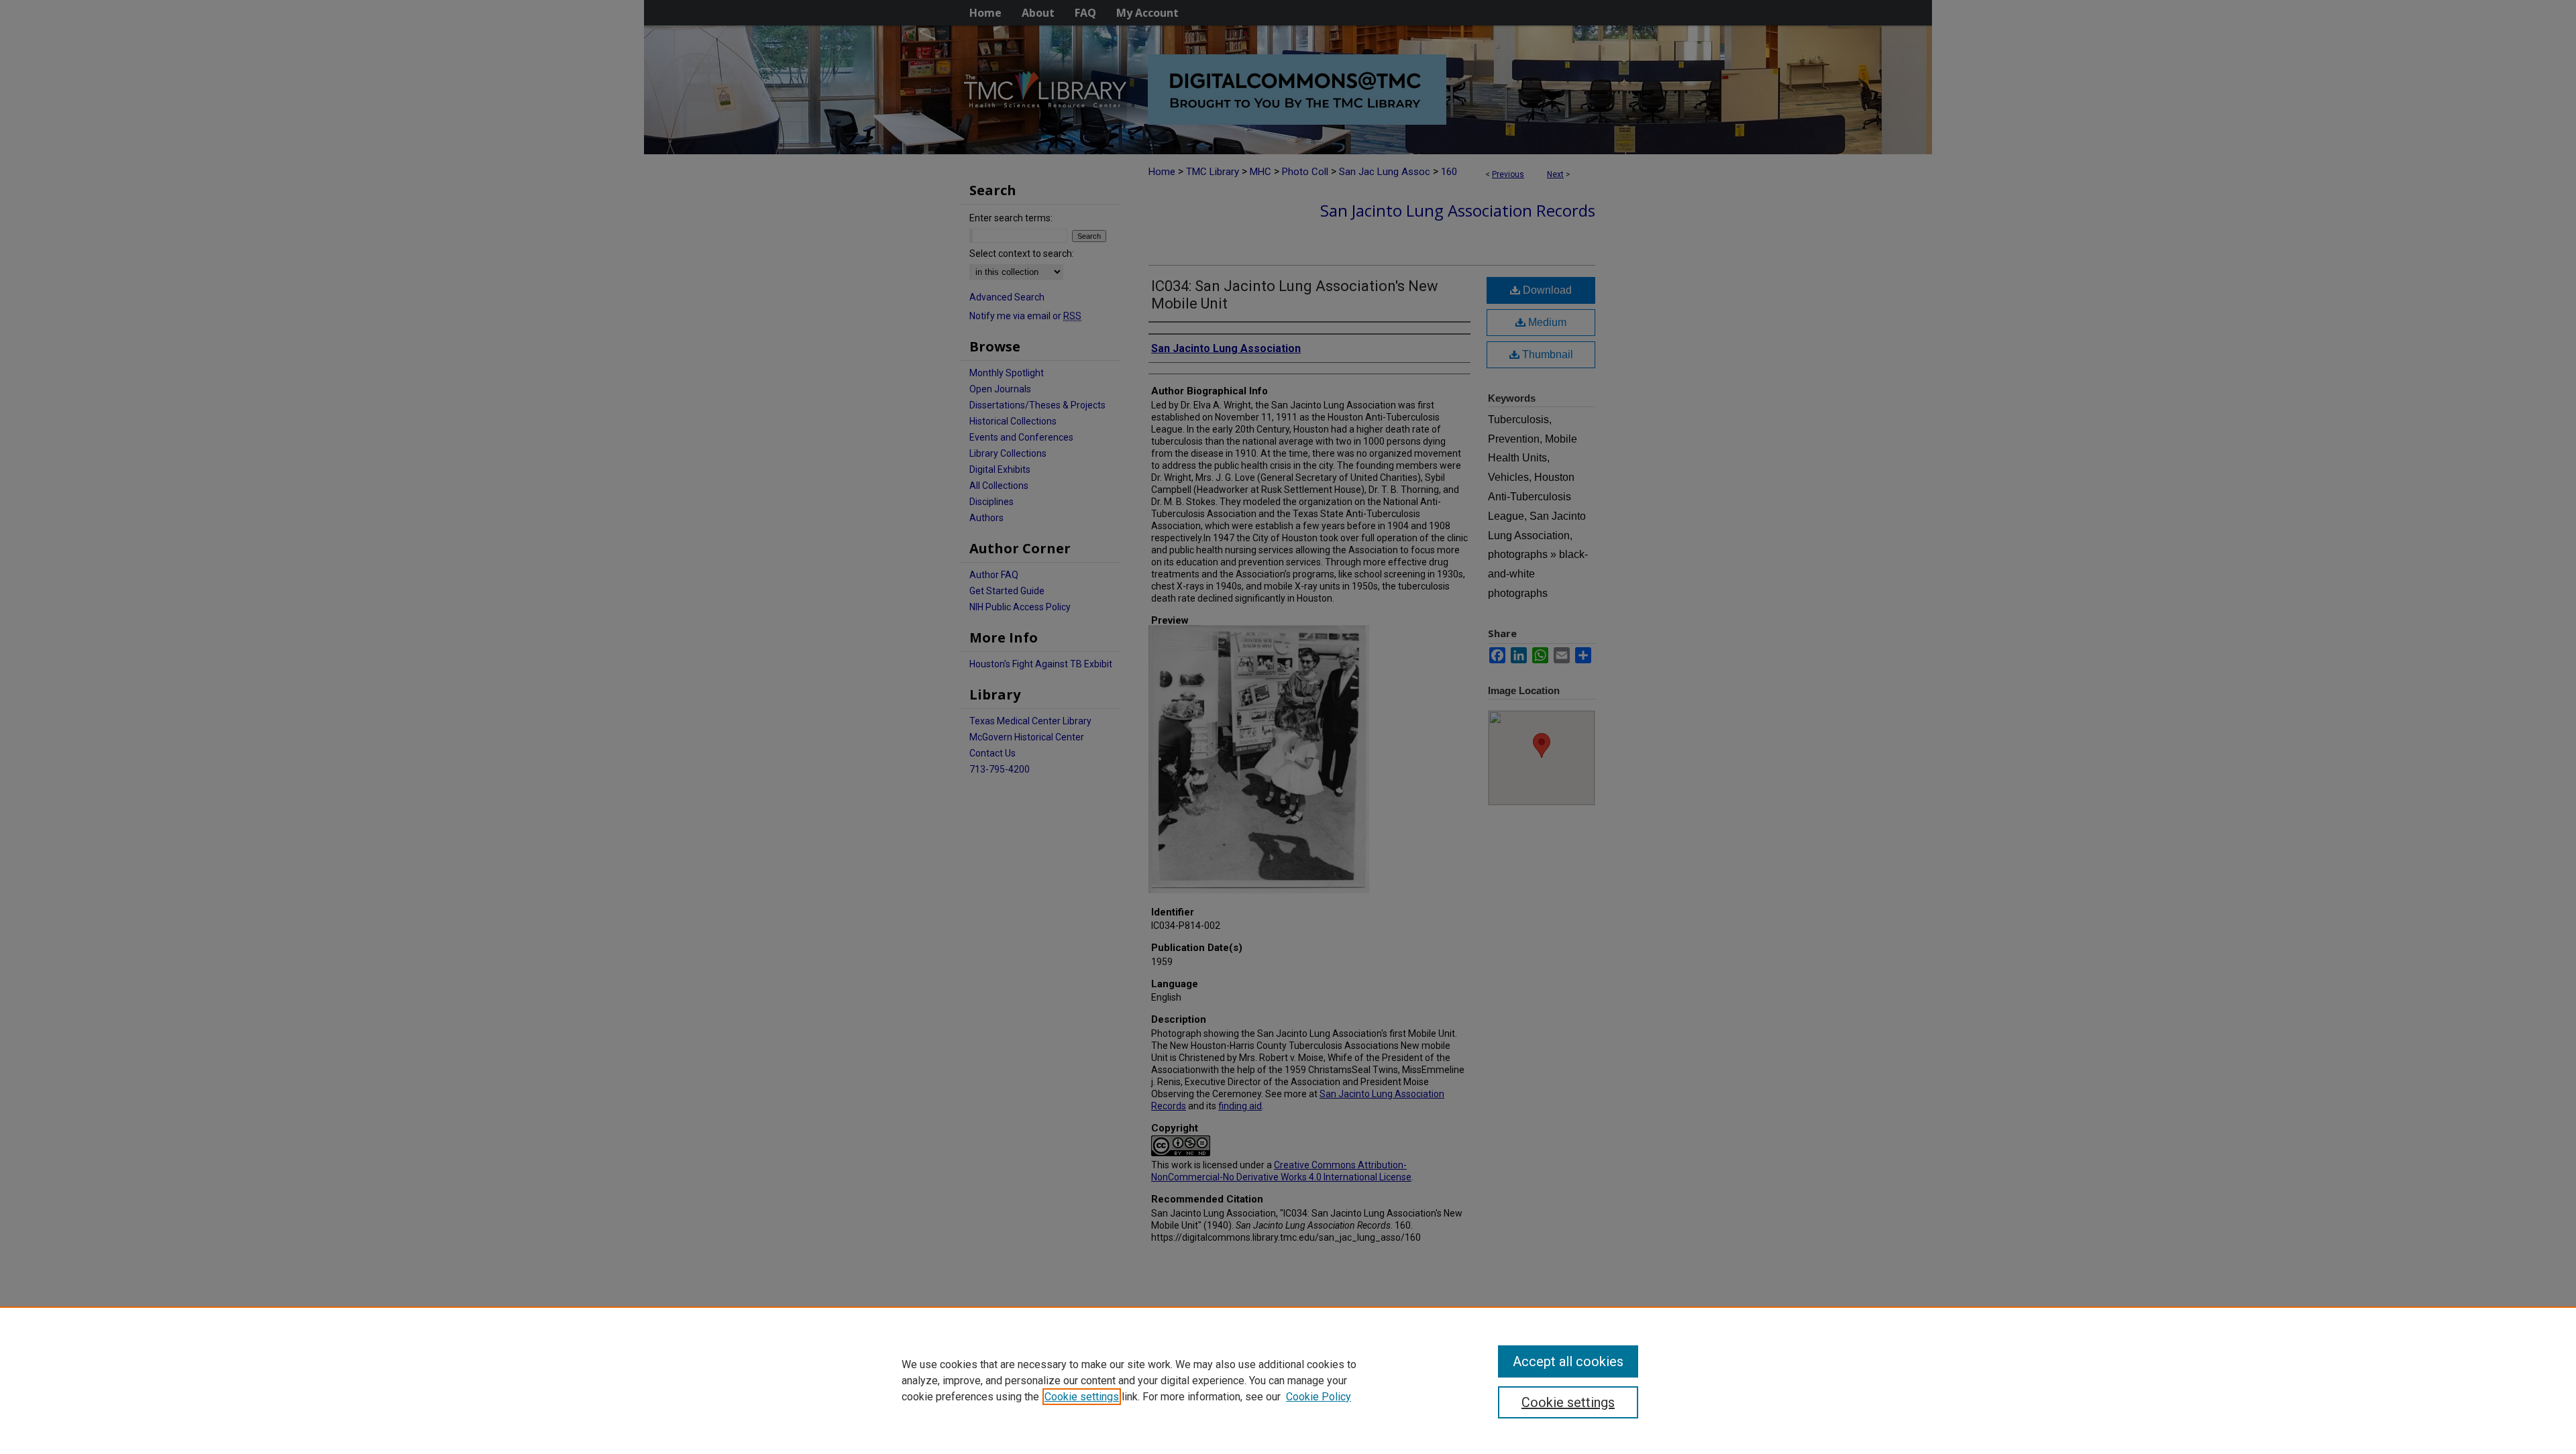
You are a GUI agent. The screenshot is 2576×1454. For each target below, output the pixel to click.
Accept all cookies (1568, 1361)
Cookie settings (1082, 1397)
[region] (1288, 1380)
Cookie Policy (1319, 1397)
